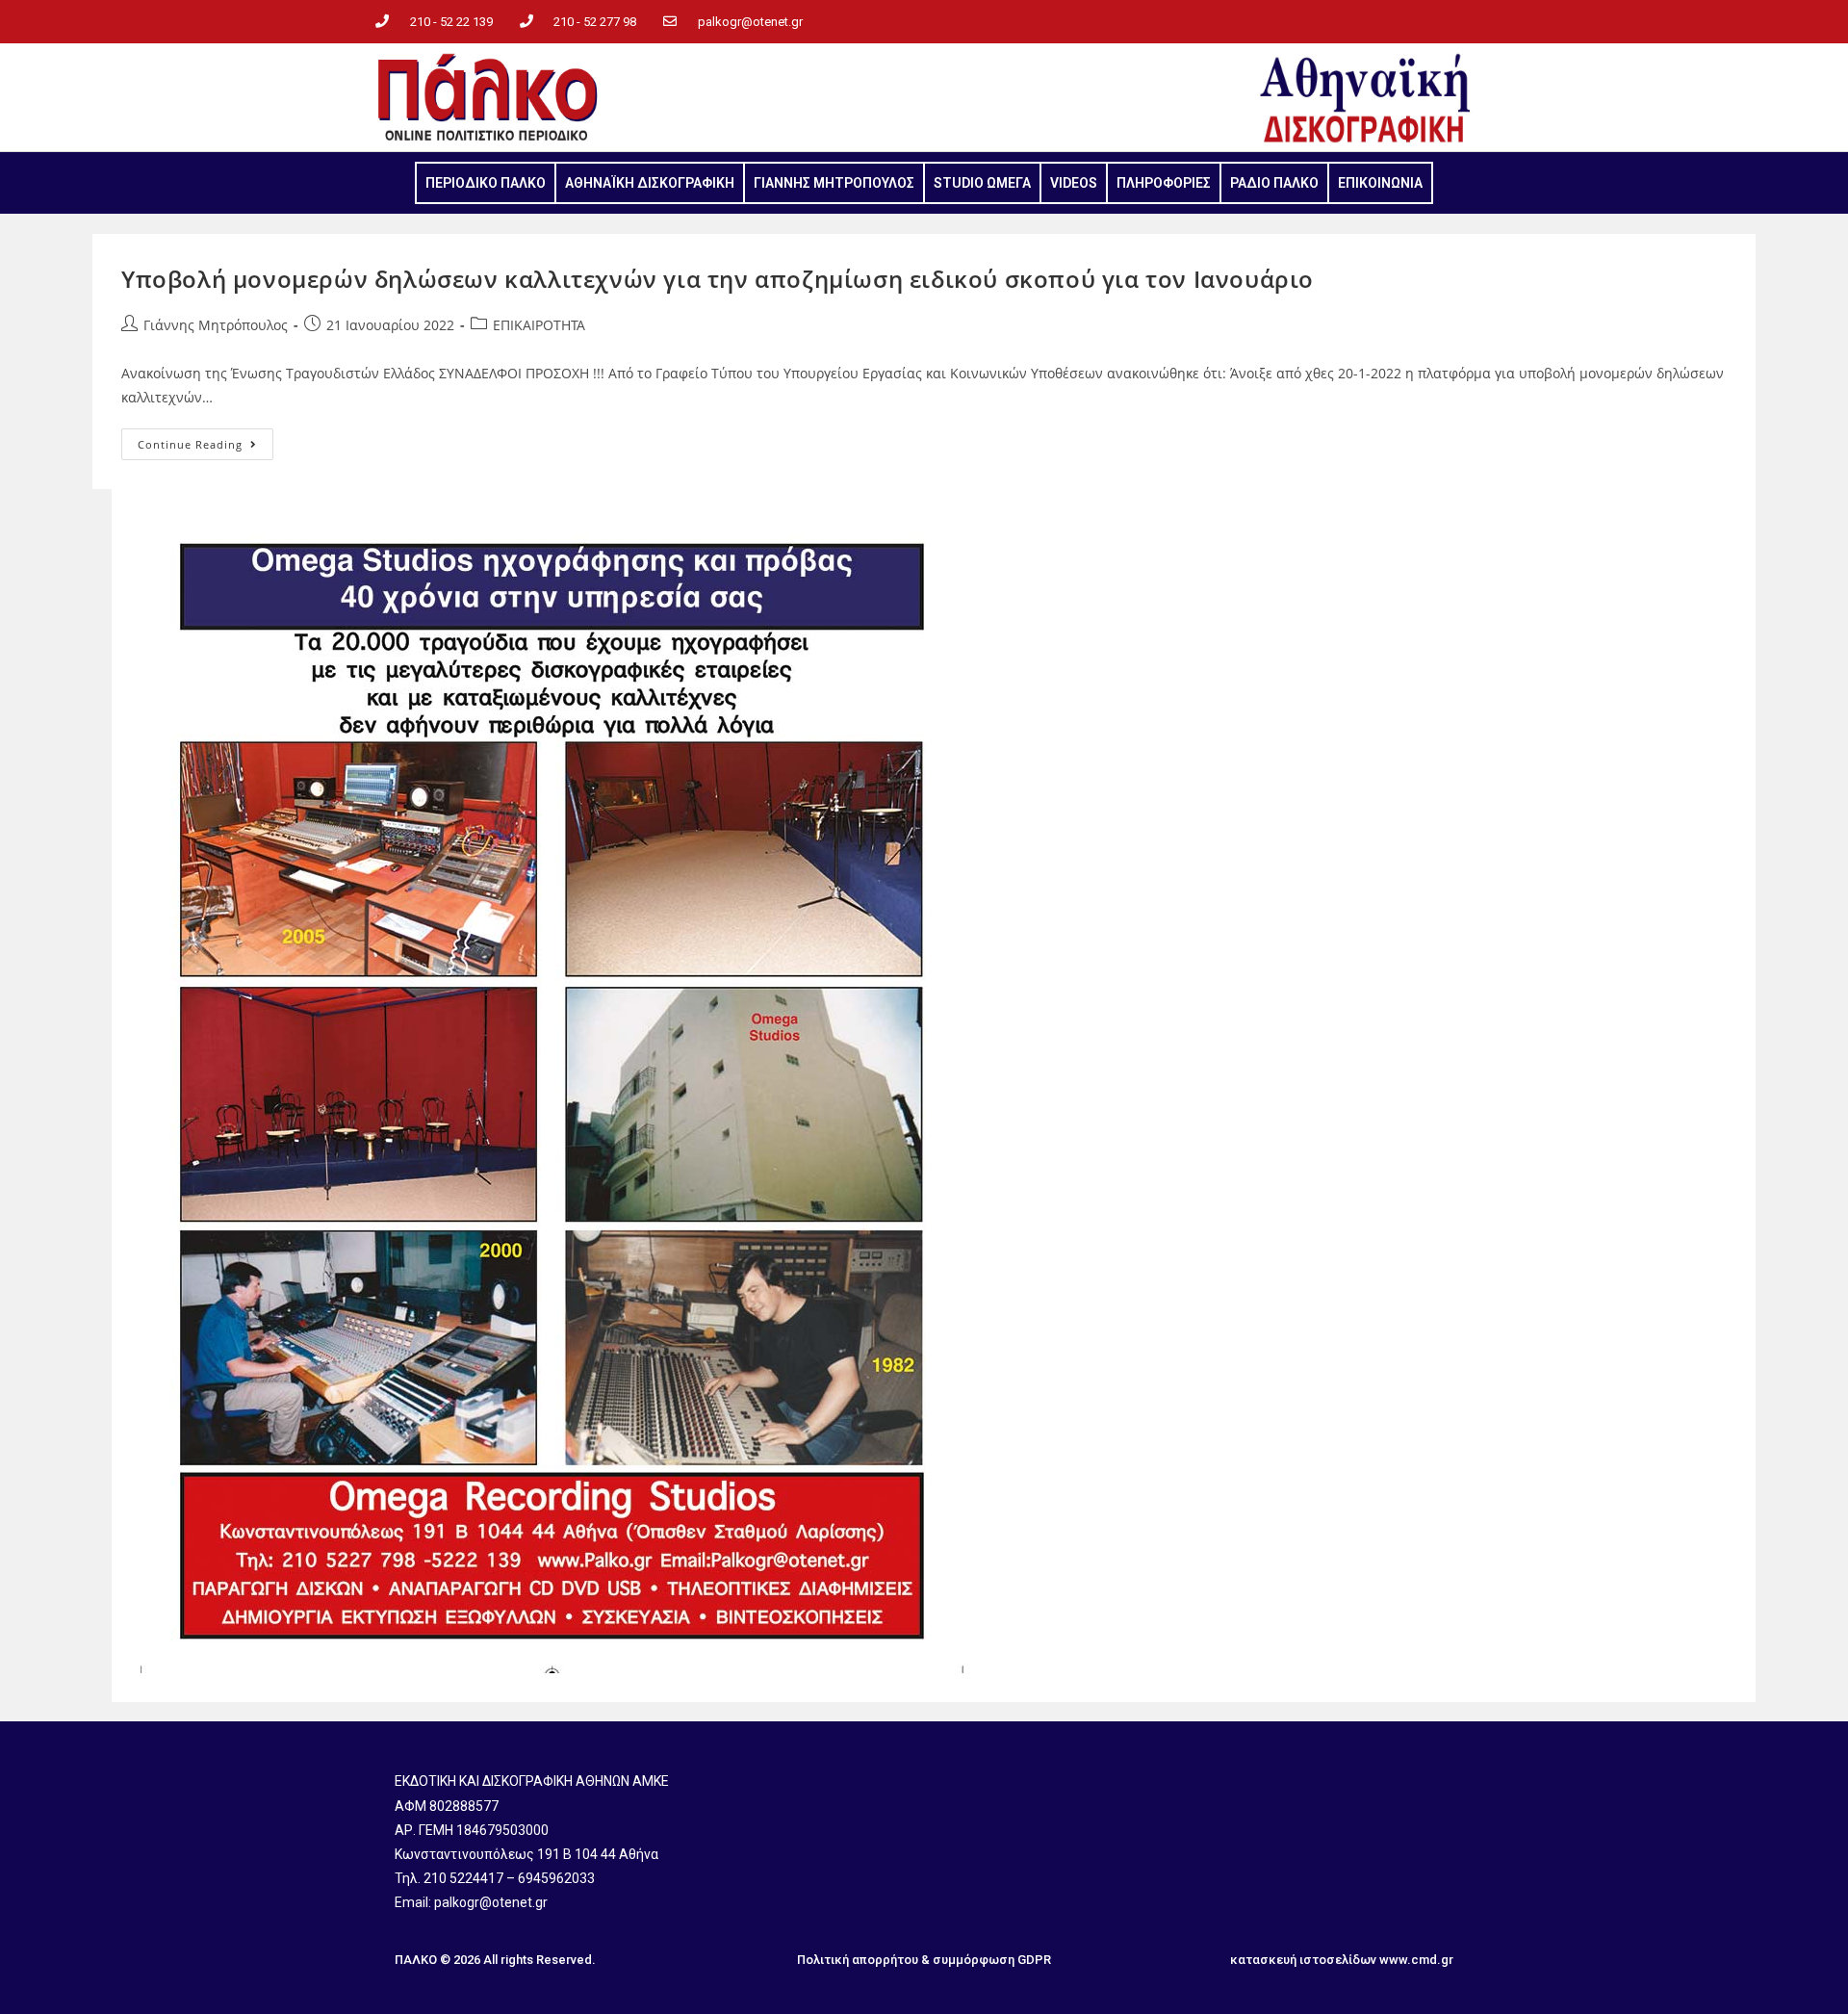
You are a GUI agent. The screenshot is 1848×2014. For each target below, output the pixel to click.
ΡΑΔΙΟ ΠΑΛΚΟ (1274, 183)
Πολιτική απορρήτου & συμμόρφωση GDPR (924, 1960)
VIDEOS (1074, 183)
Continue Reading (205, 440)
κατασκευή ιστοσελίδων (1303, 1960)
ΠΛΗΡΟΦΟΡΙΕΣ (1164, 183)
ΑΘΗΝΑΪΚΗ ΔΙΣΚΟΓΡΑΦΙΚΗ (650, 183)
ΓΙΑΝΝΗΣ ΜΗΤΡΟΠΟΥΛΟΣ (834, 183)
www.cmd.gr (1416, 1960)
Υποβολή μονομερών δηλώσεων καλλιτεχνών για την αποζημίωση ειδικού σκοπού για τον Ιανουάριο (718, 279)
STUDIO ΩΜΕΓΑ (982, 183)
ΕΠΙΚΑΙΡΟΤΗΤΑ (539, 325)
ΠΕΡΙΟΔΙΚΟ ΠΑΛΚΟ (486, 183)
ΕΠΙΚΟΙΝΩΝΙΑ (1380, 183)
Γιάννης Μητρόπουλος (216, 325)
